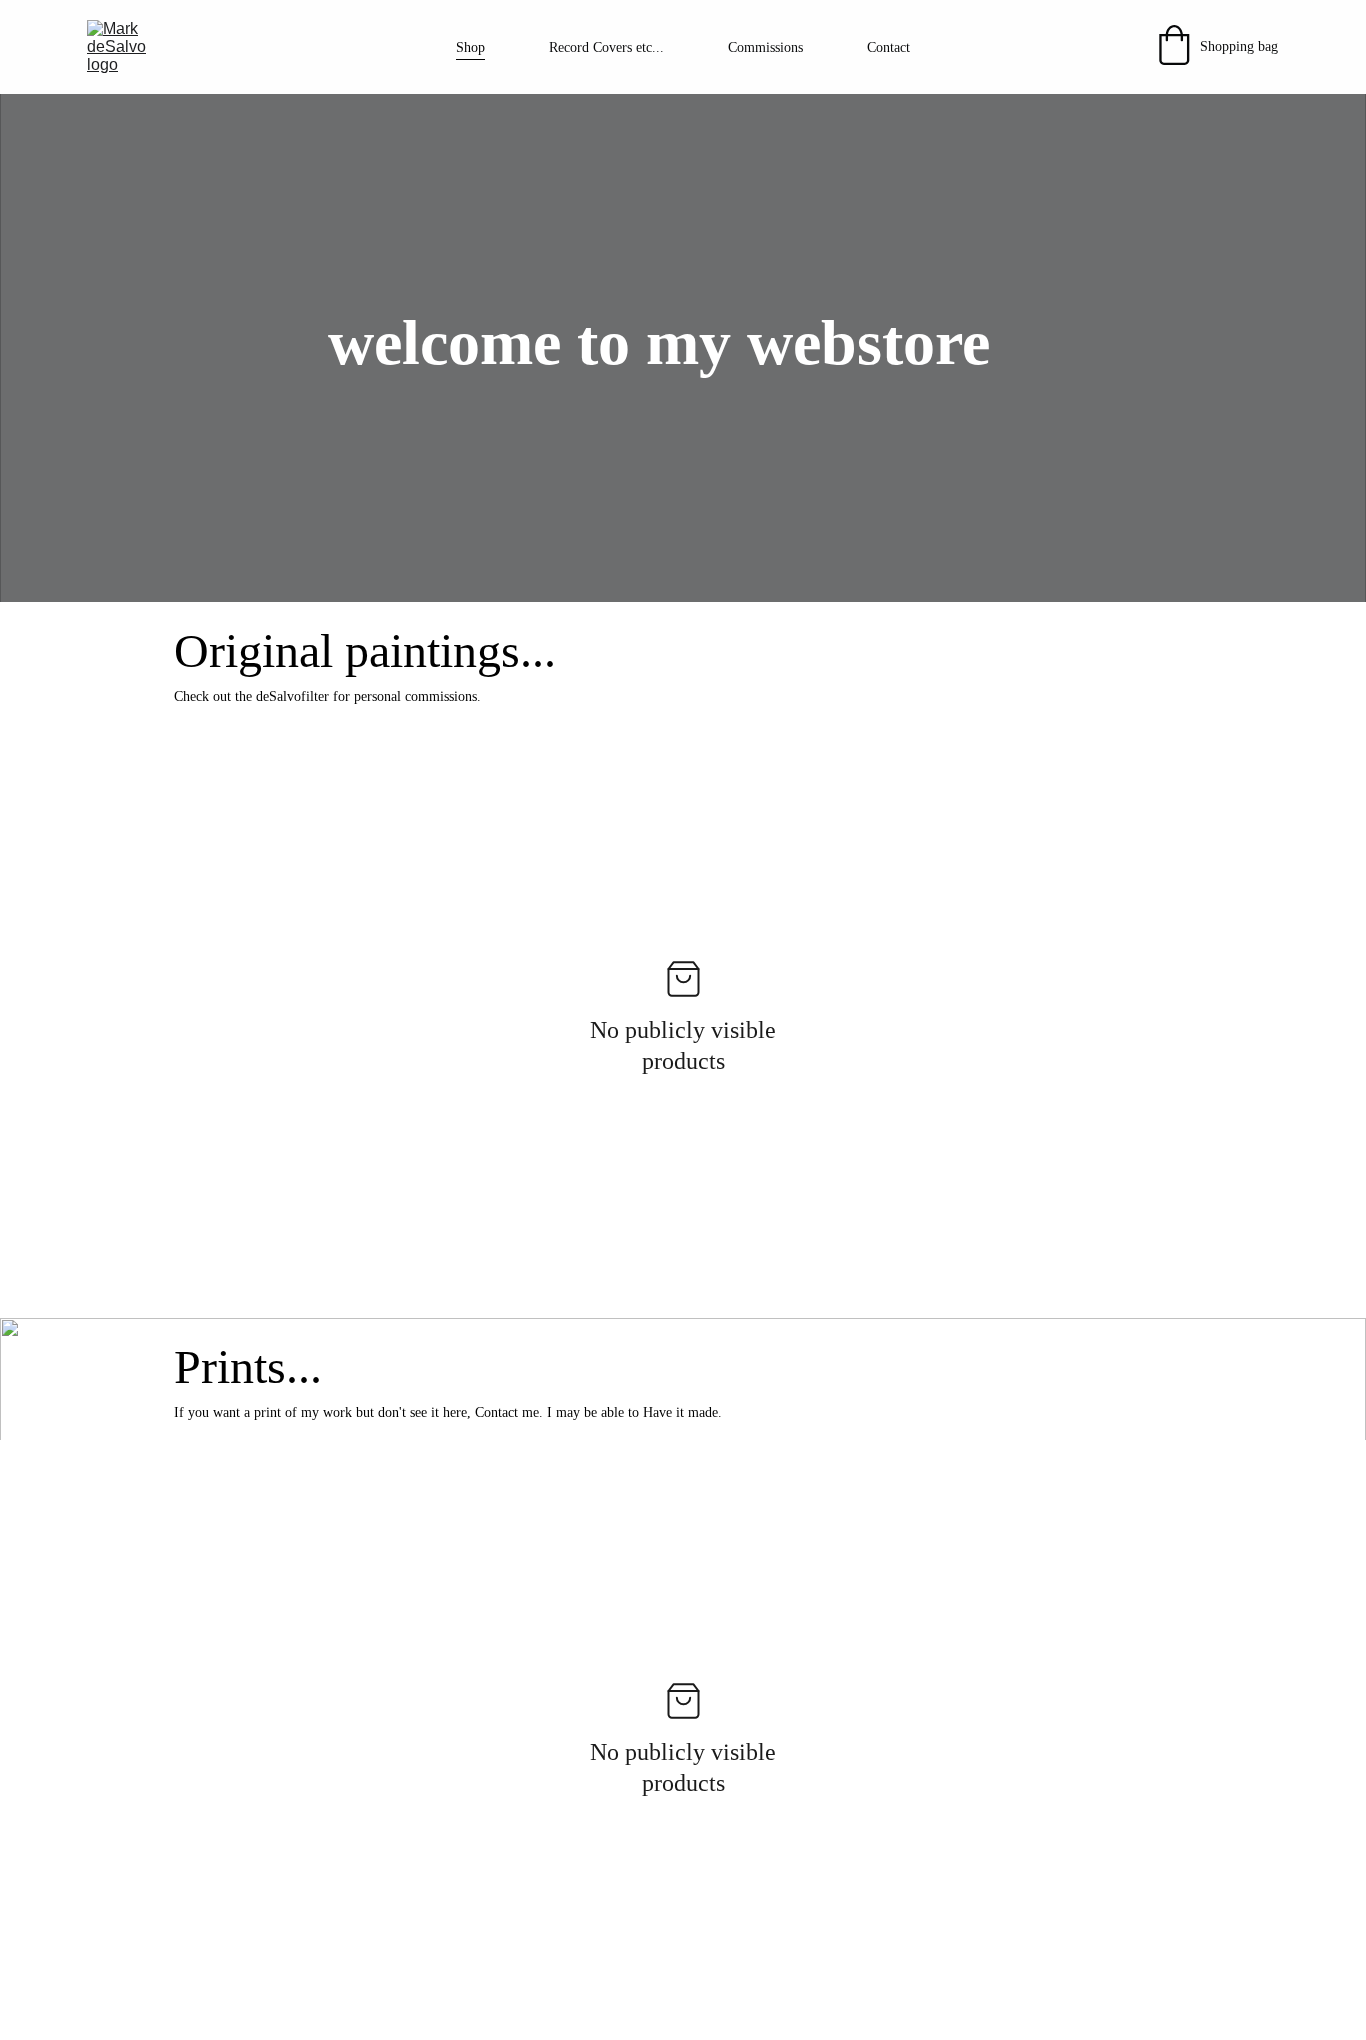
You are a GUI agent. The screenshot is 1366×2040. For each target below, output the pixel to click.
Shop (470, 47)
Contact (888, 47)
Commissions (765, 47)
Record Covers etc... (606, 47)
